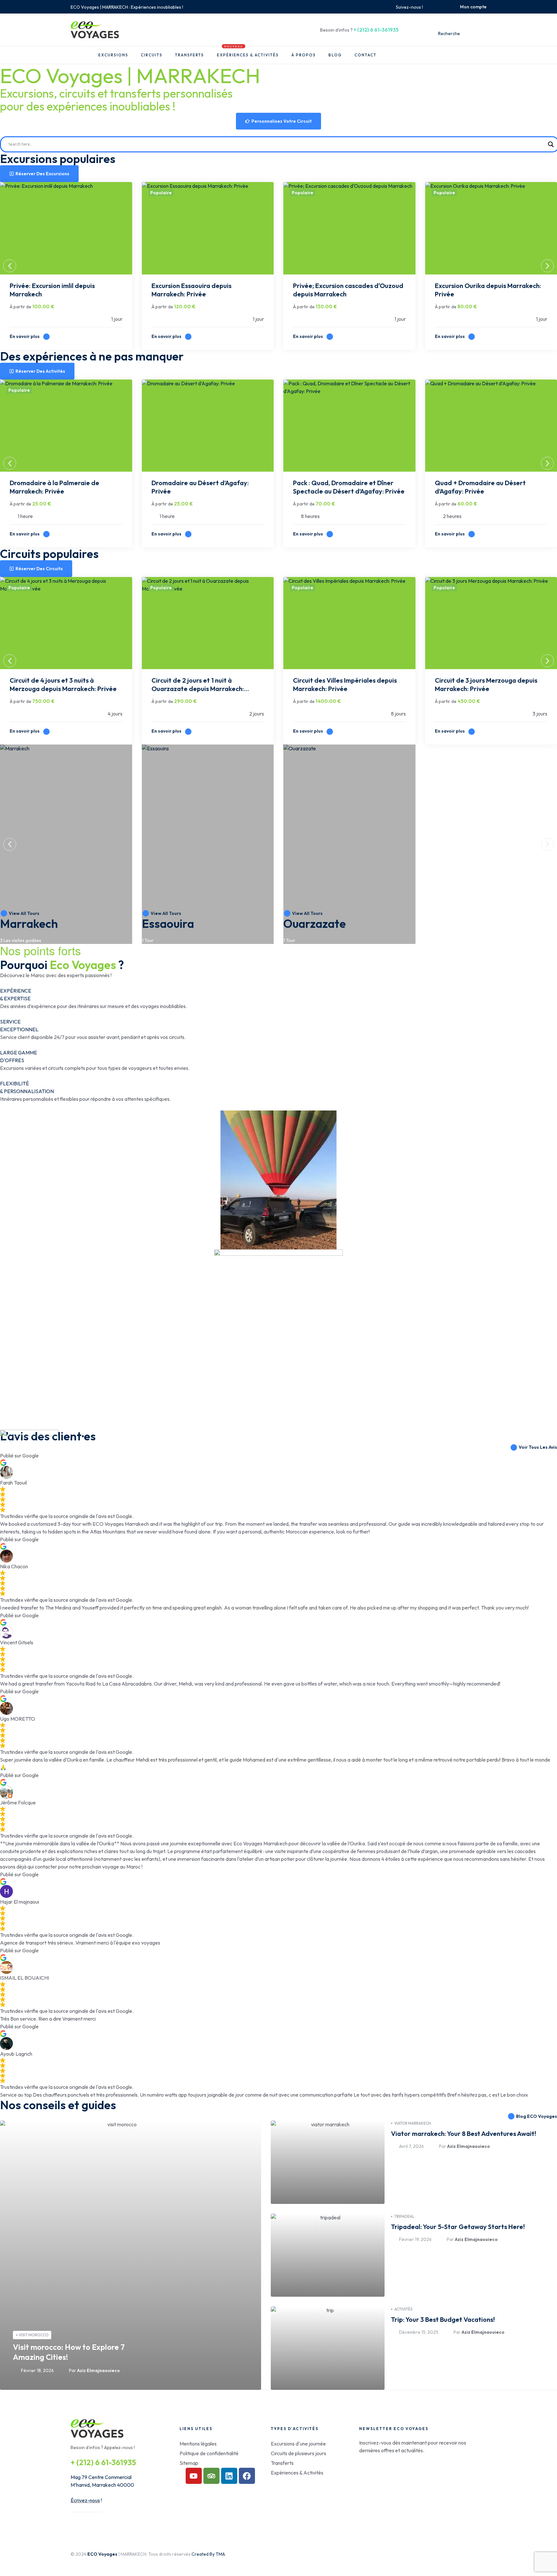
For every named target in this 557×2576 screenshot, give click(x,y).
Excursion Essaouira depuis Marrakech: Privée (191, 290)
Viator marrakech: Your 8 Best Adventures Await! (464, 2134)
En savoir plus (25, 336)
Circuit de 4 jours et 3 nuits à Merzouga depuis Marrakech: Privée (63, 684)
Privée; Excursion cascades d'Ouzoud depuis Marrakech (348, 290)
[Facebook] (247, 2476)
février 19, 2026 (415, 2239)
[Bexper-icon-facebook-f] (430, 7)
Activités (403, 2309)
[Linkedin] (229, 2476)
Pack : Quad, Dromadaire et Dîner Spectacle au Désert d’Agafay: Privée (349, 487)
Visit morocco (34, 2335)
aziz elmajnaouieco (98, 2370)
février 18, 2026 (37, 2370)
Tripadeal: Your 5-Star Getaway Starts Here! (458, 2227)
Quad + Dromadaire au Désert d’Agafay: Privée (480, 487)
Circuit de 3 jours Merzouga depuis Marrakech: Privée (486, 684)
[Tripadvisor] (211, 2476)
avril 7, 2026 (411, 2146)
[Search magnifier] (551, 144)
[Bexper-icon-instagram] (438, 7)
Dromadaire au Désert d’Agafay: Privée (200, 487)
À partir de (20, 307)
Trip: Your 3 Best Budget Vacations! (443, 2319)
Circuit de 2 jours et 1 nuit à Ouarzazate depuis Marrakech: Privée (198, 685)
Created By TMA (208, 2554)
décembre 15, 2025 (419, 2332)
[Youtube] (194, 2476)
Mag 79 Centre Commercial (101, 2477)
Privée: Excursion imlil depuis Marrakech (52, 290)
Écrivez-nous (85, 2500)
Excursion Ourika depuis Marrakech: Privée (488, 290)
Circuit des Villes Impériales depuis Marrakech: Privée (345, 684)
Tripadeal (404, 2216)
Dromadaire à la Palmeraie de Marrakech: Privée (54, 487)
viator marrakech (413, 2123)
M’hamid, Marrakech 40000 (102, 2485)
